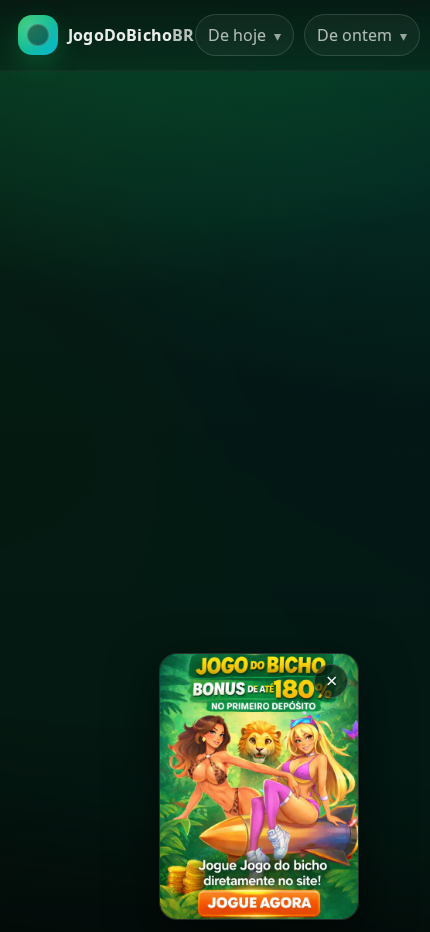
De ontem (362, 35)
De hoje (244, 35)
